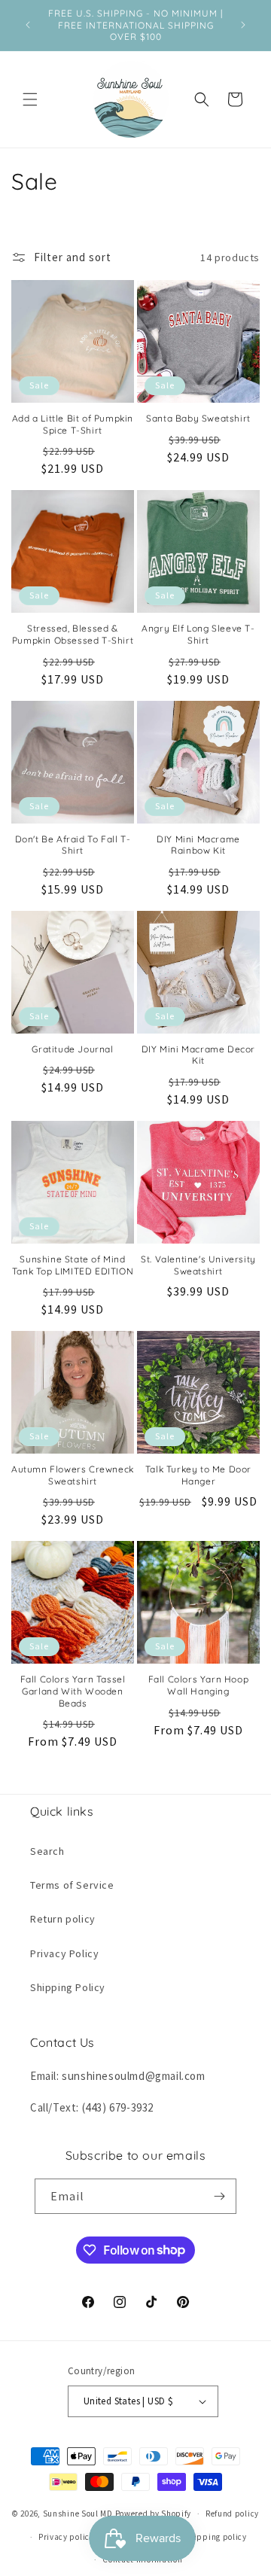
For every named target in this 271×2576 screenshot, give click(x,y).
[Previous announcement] (28, 25)
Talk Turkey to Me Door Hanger (198, 1475)
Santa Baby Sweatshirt (198, 418)
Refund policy (232, 2514)
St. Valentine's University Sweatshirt (198, 1265)
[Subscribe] (219, 2196)
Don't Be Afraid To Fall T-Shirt (73, 845)
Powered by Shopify (154, 2514)
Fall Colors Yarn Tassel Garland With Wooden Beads (73, 1691)
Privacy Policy (64, 1953)
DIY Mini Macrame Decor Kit (198, 1055)
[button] (30, 99)
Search (47, 1851)
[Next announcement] (243, 25)
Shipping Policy (68, 1987)
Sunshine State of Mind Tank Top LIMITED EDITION (73, 1265)
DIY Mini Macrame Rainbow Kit (198, 845)
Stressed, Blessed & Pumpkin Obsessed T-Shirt (73, 634)
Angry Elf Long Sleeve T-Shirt (198, 634)
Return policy (63, 1919)
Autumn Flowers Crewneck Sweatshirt (73, 1475)
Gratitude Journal (72, 1049)
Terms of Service (72, 1885)
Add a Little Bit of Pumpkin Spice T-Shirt (73, 424)
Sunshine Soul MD (78, 2514)
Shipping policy (215, 2537)
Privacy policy (66, 2537)
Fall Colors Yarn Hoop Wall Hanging (199, 1685)
